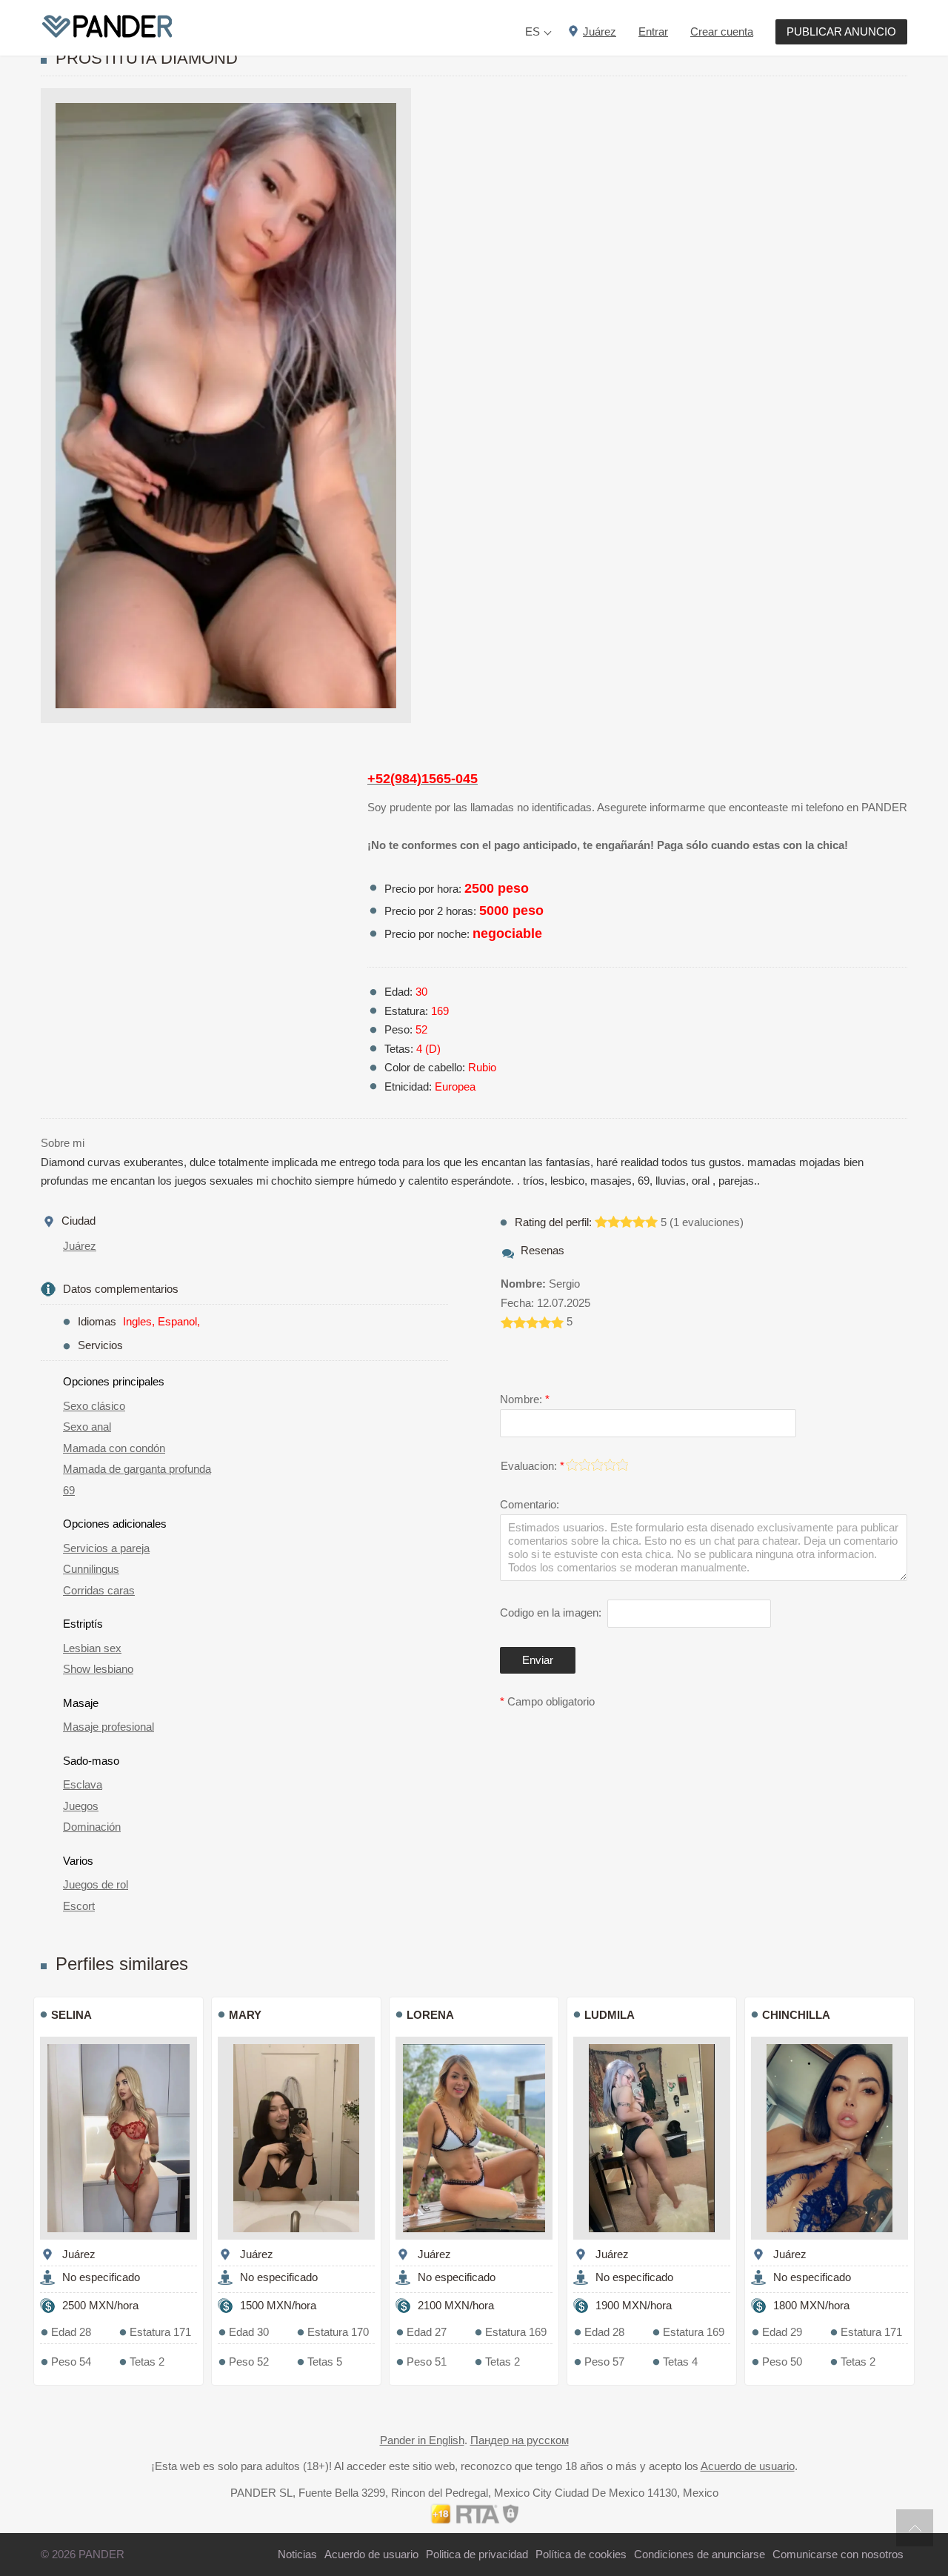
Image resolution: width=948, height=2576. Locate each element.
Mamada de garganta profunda (137, 1469)
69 (69, 1490)
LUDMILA (610, 2015)
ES (533, 31)
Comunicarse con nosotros (838, 2554)
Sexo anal (87, 1427)
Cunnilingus (91, 1569)
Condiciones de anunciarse (700, 2554)
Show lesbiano (98, 1669)
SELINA (71, 2015)
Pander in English (422, 2440)
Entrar (653, 31)
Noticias (297, 2554)
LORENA (430, 2015)
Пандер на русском (520, 2440)
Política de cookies (581, 2554)
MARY (245, 2015)
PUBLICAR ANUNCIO (841, 31)
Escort (79, 1906)
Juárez (80, 1246)
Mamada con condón (114, 1448)
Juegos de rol (96, 1884)
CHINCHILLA (796, 2015)
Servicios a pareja (106, 1548)
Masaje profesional (109, 1727)
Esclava (83, 1784)
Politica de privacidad (477, 2554)
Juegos (81, 1806)
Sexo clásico (94, 1406)
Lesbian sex (92, 1648)
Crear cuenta (722, 31)
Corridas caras (99, 1590)
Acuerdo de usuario (748, 2466)
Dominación (92, 1827)
